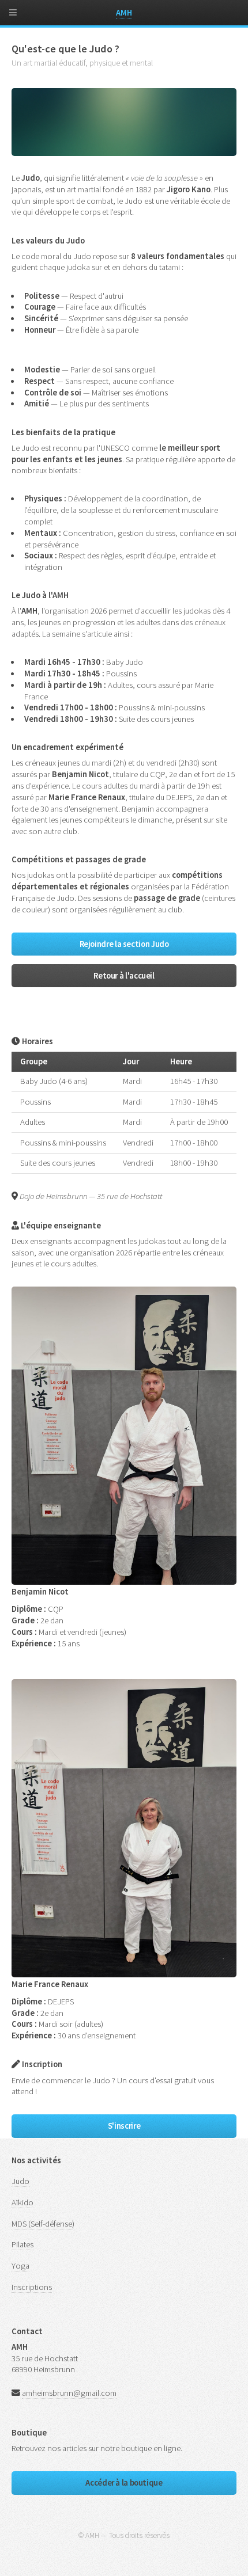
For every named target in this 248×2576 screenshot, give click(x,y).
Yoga (20, 2266)
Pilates (22, 2244)
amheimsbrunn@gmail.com (69, 2393)
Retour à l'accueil (124, 976)
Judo (20, 2181)
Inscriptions (32, 2287)
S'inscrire (124, 2126)
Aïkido (22, 2202)
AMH (124, 13)
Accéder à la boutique (124, 2483)
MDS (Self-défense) (43, 2224)
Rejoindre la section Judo (124, 944)
